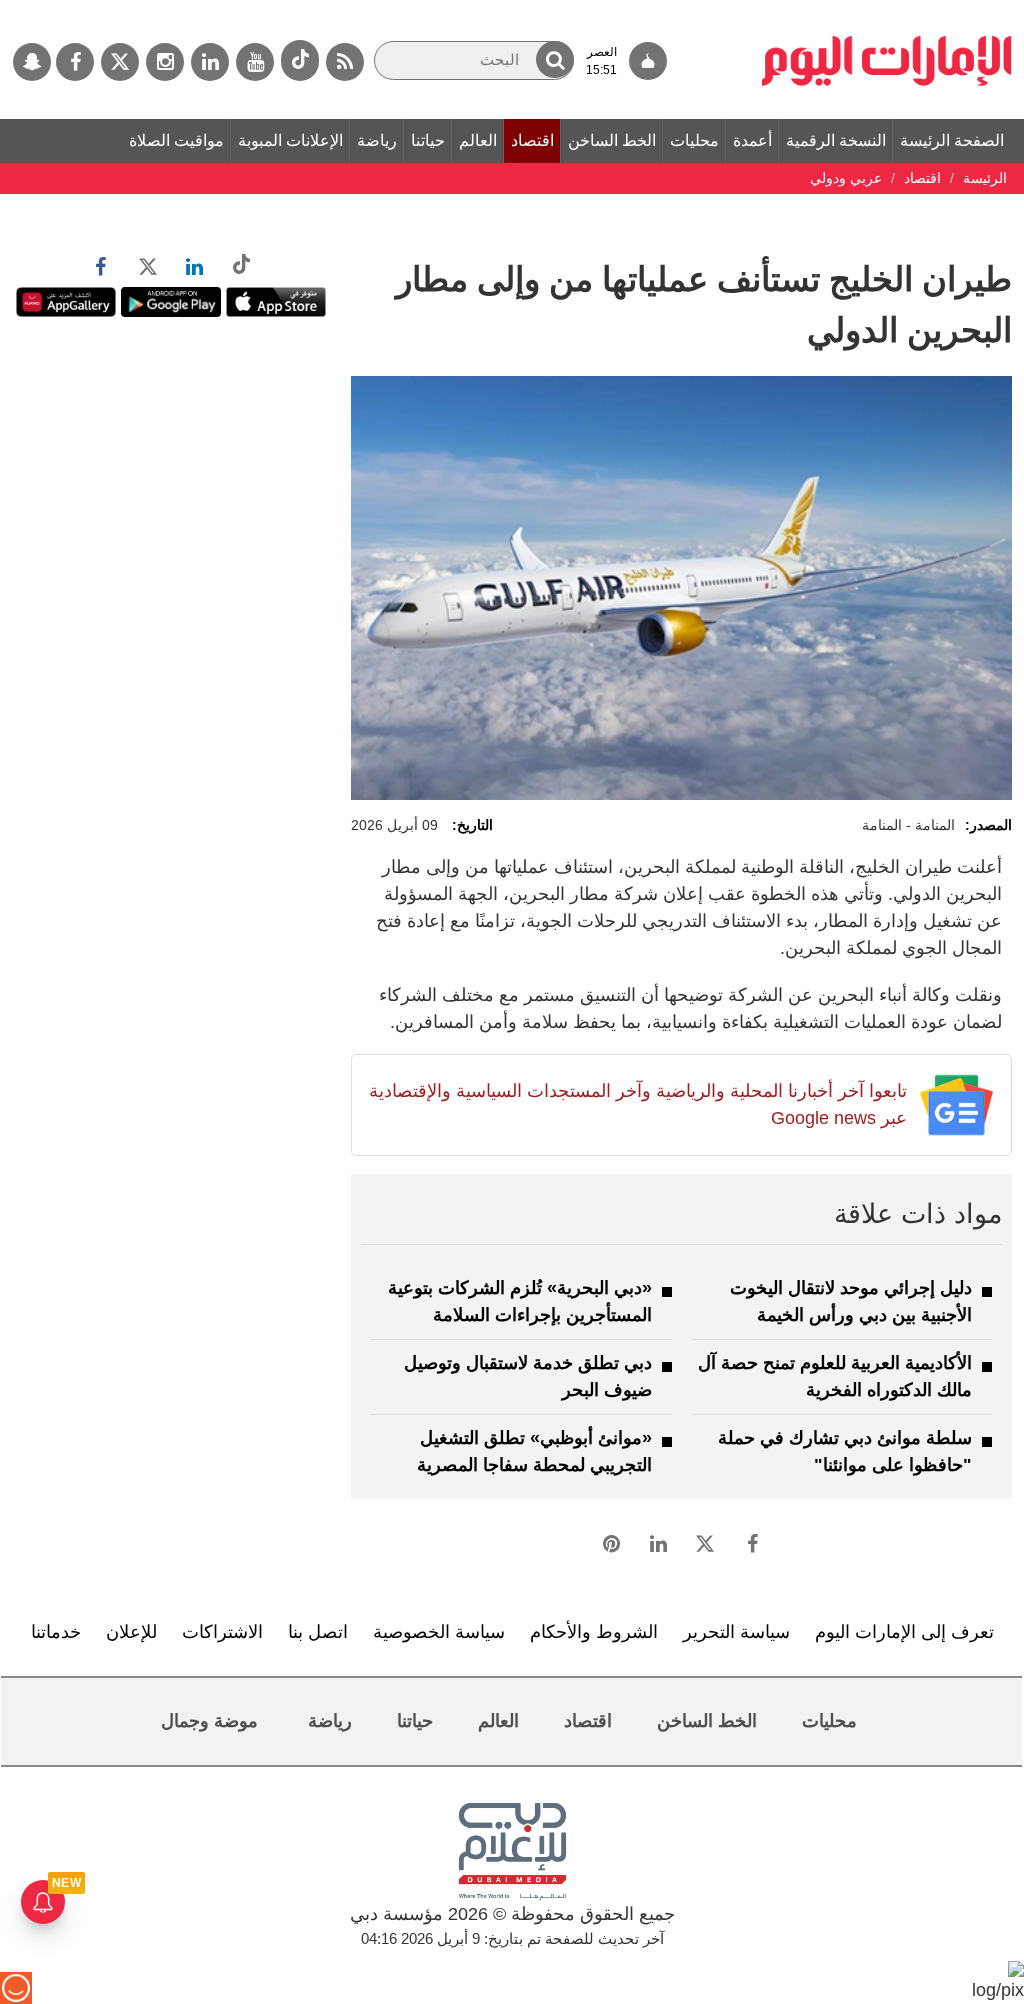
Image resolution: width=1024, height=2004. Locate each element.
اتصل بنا (318, 1632)
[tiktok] (300, 60)
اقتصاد (532, 140)
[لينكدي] (210, 62)
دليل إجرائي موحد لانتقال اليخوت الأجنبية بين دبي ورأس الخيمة (851, 1301)
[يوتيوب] (255, 62)
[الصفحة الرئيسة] (887, 10)
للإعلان (131, 1632)
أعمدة (752, 140)
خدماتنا (56, 1632)
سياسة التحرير (736, 1632)
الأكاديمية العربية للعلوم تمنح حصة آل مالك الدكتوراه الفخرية (835, 1376)
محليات (694, 140)
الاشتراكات (222, 1632)
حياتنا (428, 140)
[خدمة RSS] (345, 62)
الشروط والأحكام (594, 1632)
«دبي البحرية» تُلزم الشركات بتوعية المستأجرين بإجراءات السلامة (520, 1301)
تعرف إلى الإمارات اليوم (904, 1632)
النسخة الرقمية (836, 140)
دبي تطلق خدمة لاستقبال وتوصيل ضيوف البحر (528, 1376)
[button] (555, 59)
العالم (478, 140)
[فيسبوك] (75, 62)
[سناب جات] (32, 62)
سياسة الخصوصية (439, 1632)
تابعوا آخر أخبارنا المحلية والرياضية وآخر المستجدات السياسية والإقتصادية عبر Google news (637, 1104)
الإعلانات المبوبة (290, 140)
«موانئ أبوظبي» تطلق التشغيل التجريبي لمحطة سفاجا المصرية (534, 1451)
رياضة (377, 140)
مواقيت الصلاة (176, 140)
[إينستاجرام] (165, 62)
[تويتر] (120, 62)
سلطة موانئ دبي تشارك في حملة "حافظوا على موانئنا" (845, 1451)
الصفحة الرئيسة (952, 140)
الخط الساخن (612, 140)
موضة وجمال (209, 1721)
